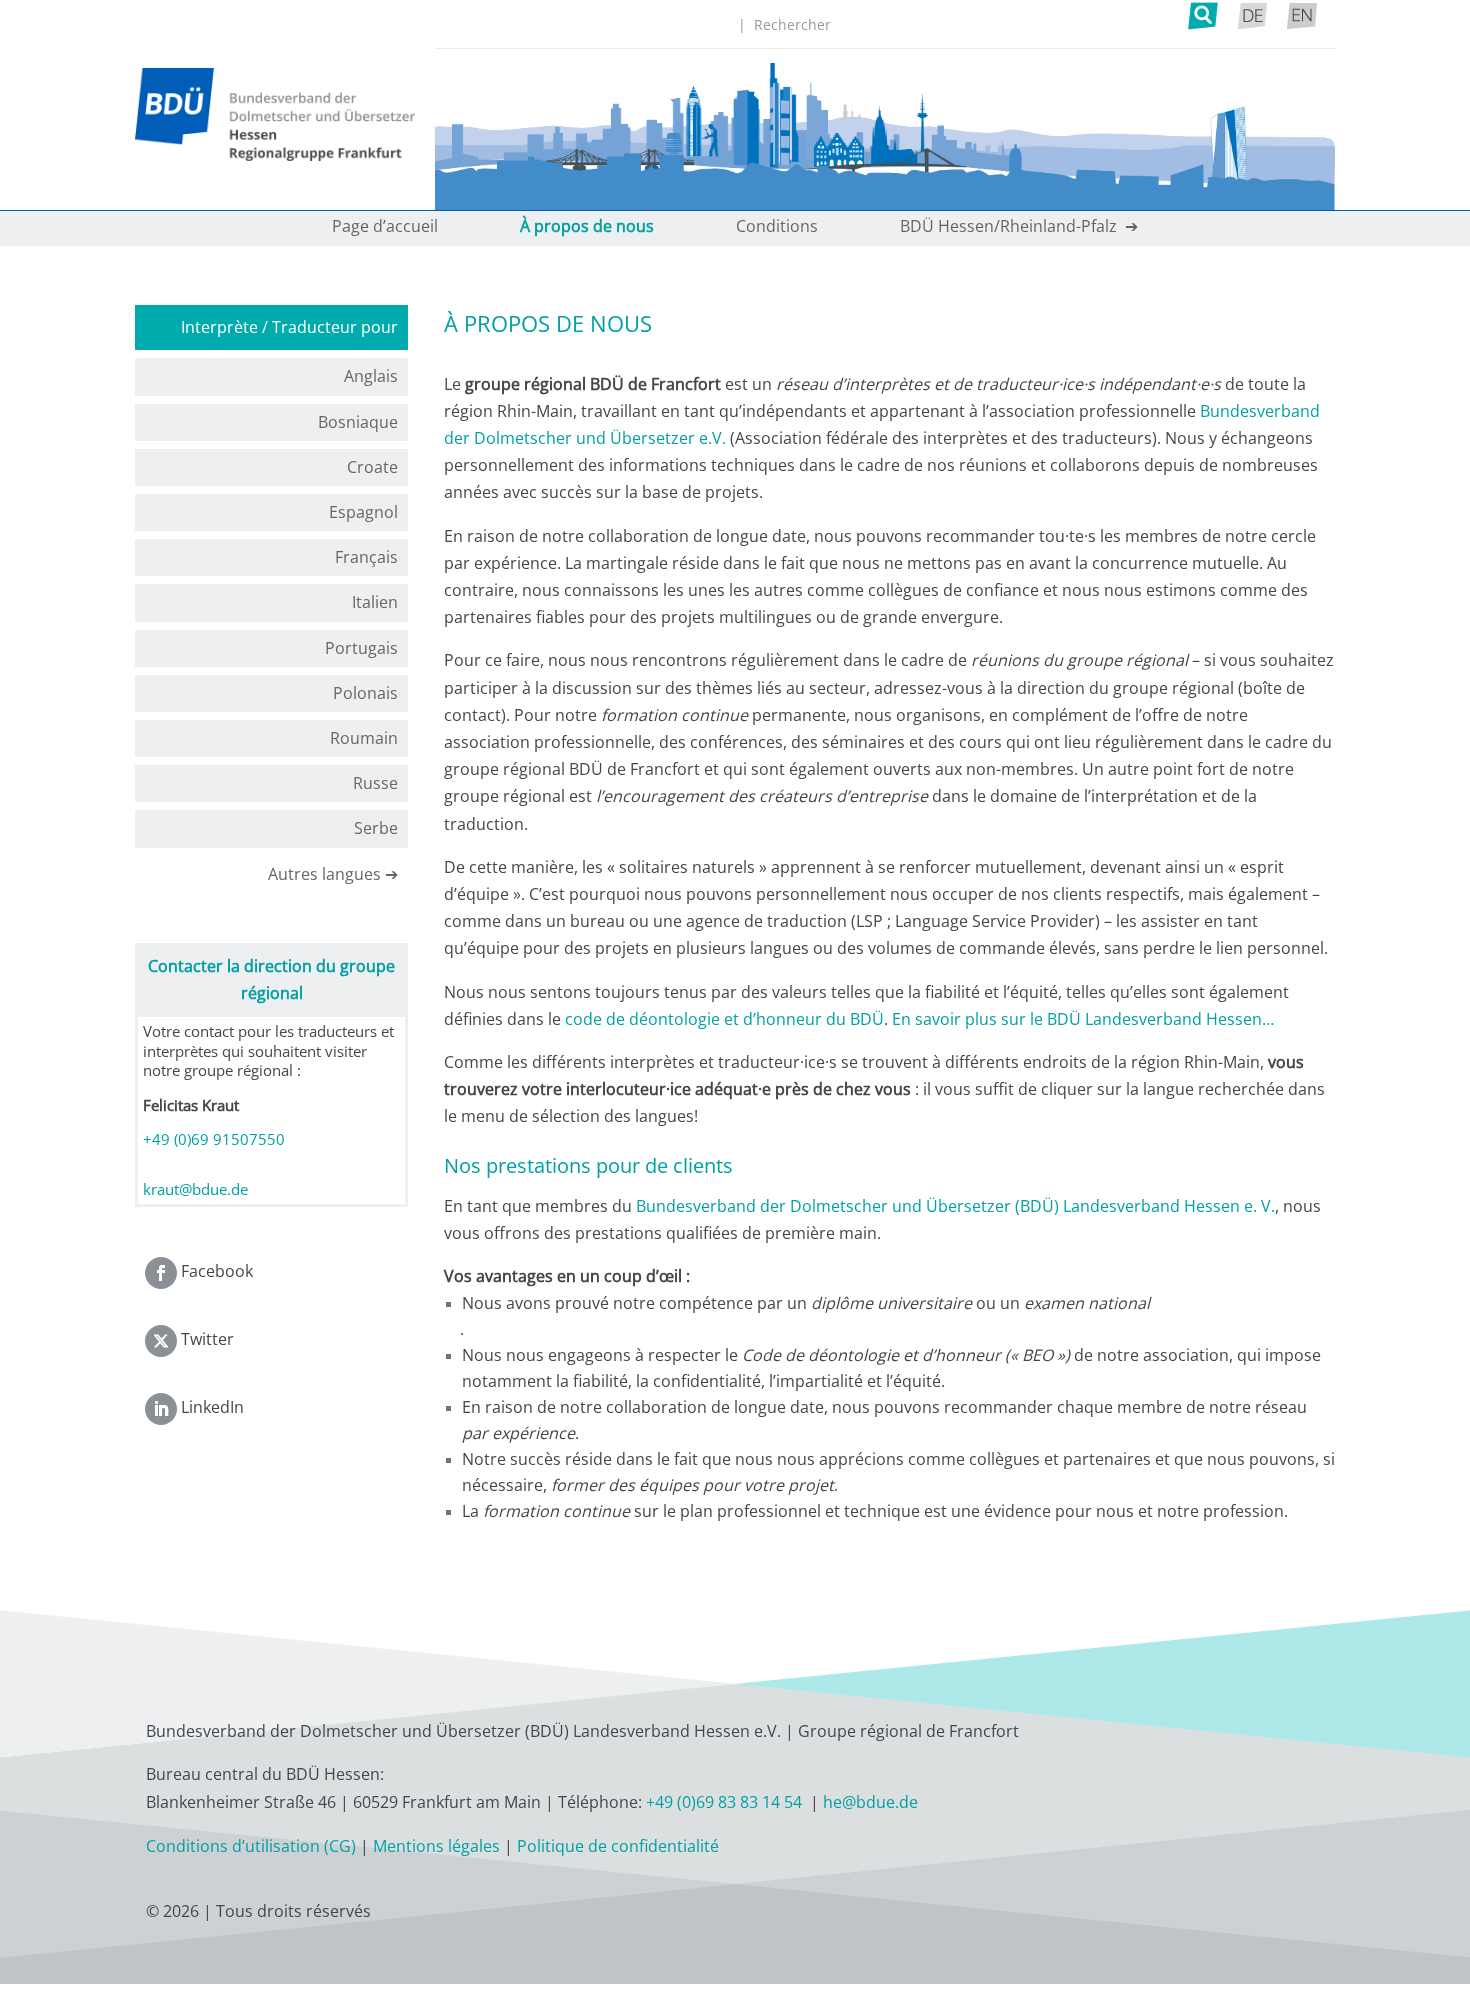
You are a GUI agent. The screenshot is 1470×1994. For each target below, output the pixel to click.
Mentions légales (436, 1846)
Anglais (371, 376)
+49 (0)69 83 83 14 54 (726, 1802)
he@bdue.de (870, 1802)
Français (366, 557)
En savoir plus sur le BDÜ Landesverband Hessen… (1083, 1019)
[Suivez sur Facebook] (161, 1273)
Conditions (777, 228)
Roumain (364, 738)
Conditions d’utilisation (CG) (251, 1846)
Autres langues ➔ (333, 874)
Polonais (365, 693)
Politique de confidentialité (618, 1846)
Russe (375, 783)
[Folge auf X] (161, 1341)
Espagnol (363, 512)
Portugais (361, 648)
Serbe (376, 828)
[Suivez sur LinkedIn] (161, 1409)
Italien (375, 602)
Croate (372, 467)
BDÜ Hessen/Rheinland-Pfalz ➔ (1019, 228)
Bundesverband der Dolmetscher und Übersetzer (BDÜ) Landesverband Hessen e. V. (955, 1206)
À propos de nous (587, 228)
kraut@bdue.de (195, 1189)
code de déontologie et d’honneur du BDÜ (724, 1019)
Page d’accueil (385, 228)
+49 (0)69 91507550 (214, 1139)
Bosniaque (358, 422)
